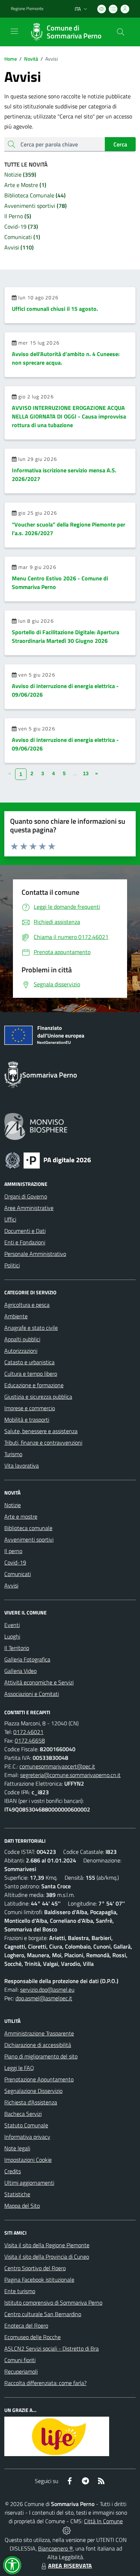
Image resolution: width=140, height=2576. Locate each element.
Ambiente (16, 1316)
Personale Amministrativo (35, 1254)
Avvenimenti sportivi (29, 1539)
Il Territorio (17, 1648)
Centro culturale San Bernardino (43, 2314)
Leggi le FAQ (19, 2068)
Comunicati (18, 1574)
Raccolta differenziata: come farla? (45, 2383)
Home (11, 59)
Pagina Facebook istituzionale (39, 2280)
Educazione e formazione (34, 1385)
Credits (13, 2171)
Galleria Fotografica (27, 1659)
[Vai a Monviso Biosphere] (36, 1126)
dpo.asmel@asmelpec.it (44, 1998)
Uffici (10, 1219)
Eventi (12, 1625)
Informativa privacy (27, 2137)
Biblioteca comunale (28, 1528)
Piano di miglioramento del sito (41, 2056)
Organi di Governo (26, 1196)
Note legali (17, 2148)
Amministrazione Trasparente (39, 2033)
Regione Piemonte (27, 9)
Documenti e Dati (25, 1231)
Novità (29, 59)
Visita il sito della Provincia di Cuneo (47, 2257)
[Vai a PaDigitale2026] (48, 1160)
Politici (12, 1265)
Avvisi (11, 1585)
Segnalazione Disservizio (33, 2091)
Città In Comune (103, 2521)
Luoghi (12, 1636)
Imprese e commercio (30, 1408)
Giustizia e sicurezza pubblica (38, 1397)
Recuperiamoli (21, 2371)
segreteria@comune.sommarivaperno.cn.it (70, 1775)
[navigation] (14, 31)
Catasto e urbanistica (29, 1362)
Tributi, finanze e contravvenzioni (43, 1443)
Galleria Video (20, 1671)
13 (86, 773)
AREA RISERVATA (70, 2566)
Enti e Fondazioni (25, 1242)
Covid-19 (15, 1562)
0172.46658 (30, 1740)
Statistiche (17, 2194)
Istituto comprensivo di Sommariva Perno (53, 2302)
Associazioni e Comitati (32, 1694)
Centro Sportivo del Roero (35, 2268)
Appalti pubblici (22, 1339)
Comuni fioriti (20, 2360)
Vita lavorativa (22, 1465)
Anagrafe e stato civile (31, 1328)
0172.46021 (28, 1732)
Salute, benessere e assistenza (41, 1431)
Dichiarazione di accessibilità (38, 2045)
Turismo (13, 1454)
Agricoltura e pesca (27, 1305)
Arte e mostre (21, 1516)
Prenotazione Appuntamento (39, 2079)
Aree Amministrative (29, 1208)
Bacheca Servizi (23, 2114)
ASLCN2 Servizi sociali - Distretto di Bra (52, 2348)
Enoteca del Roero (26, 2325)
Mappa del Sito (22, 2206)
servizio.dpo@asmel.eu (47, 1990)
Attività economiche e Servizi (39, 1682)
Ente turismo (20, 2291)
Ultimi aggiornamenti (29, 2183)
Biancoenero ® (55, 2548)
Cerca (120, 144)
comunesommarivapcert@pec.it (57, 1766)
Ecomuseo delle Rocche (32, 2337)
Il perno (13, 1551)
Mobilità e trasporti (27, 1420)
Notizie (13, 1505)
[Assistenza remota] (67, 2530)
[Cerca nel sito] (121, 32)
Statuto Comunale (26, 2125)
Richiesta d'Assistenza (31, 2102)
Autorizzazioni (21, 1351)
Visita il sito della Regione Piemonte (47, 2245)
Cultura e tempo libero (31, 1374)
